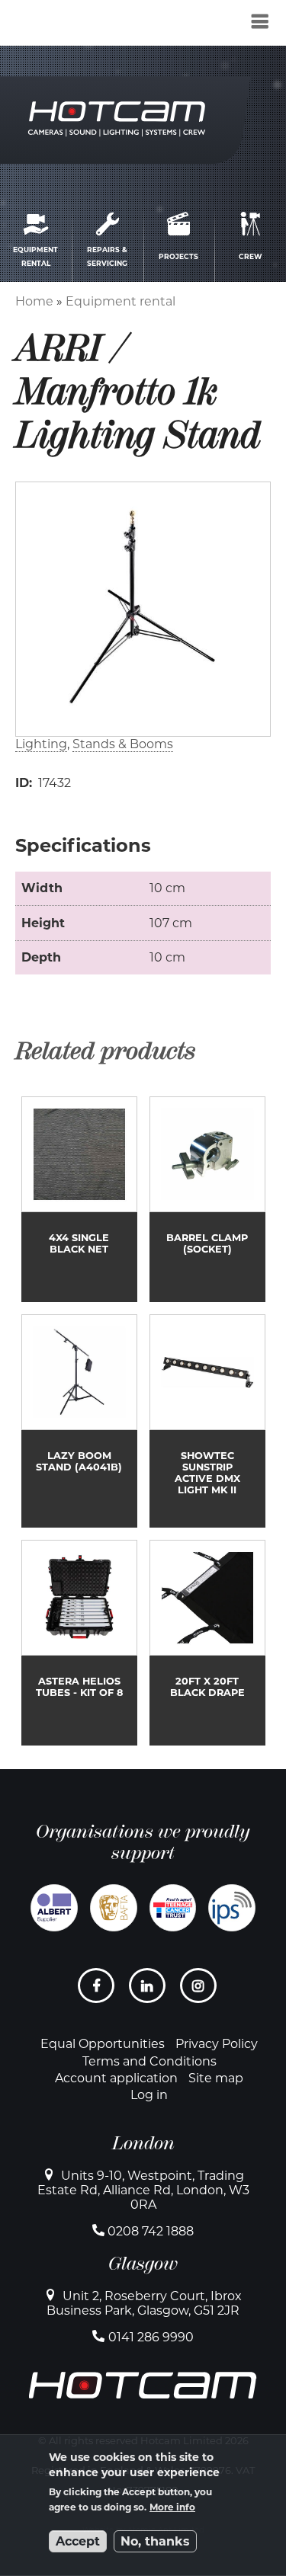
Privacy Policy (217, 2044)
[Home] (93, 26)
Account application (116, 2078)
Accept (78, 2541)
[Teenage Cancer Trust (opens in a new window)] (173, 1908)
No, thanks (155, 2541)
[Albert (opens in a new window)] (54, 1908)
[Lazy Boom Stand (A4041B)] (79, 1421)
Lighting (41, 744)
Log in (149, 2095)
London (143, 2143)
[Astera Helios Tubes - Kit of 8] (79, 1643)
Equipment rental (121, 301)
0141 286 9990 (151, 2337)
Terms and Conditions (149, 2061)
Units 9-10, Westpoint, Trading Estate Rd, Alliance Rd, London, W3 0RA (143, 2190)
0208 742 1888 (151, 2231)
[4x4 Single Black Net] (79, 1199)
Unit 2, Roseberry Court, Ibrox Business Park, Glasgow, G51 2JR (144, 2303)
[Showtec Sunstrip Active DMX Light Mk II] (207, 1421)
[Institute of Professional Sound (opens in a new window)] (232, 1908)
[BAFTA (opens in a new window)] (114, 1908)
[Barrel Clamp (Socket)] (207, 1199)
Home (34, 301)
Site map (216, 2078)
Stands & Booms (123, 744)
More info (172, 2507)
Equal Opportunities (103, 2044)
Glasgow (143, 2264)
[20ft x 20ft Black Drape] (207, 1643)
